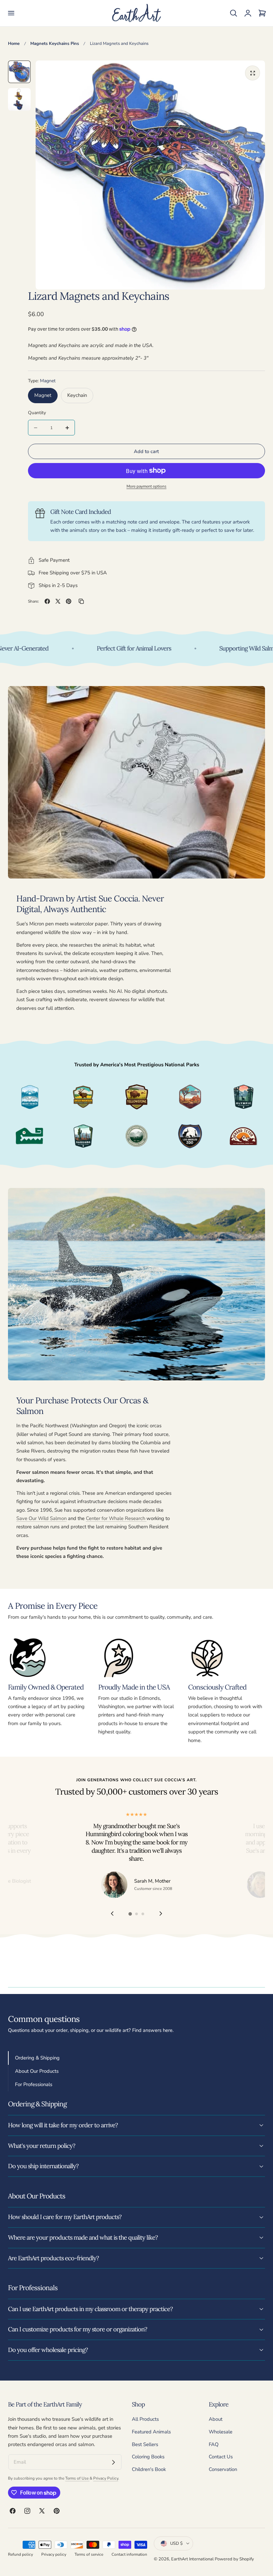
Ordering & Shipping (37, 2058)
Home (14, 44)
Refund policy (20, 2554)
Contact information (129, 2554)
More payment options (146, 486)
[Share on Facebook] (47, 601)
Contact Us (221, 2457)
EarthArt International (192, 2559)
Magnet (43, 395)
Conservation (223, 2469)
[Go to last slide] (112, 1914)
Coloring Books (148, 2457)
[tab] (19, 72)
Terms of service (89, 2554)
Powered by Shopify (234, 2559)
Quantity (37, 413)
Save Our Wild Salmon (41, 1518)
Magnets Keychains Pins (55, 44)
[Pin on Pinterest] (69, 601)
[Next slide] (161, 1914)
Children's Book (149, 2469)
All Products (145, 2419)
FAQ (214, 2444)
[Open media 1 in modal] (253, 73)
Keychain (77, 395)
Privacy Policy (106, 2478)
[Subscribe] (114, 2462)
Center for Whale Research (116, 1518)
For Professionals (34, 2084)
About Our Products (37, 2071)
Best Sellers (145, 2444)
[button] (11, 13)
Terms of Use (77, 2478)
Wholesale (221, 2432)
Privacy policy (54, 2554)
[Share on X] (58, 601)
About (216, 2419)
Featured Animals (151, 2432)
